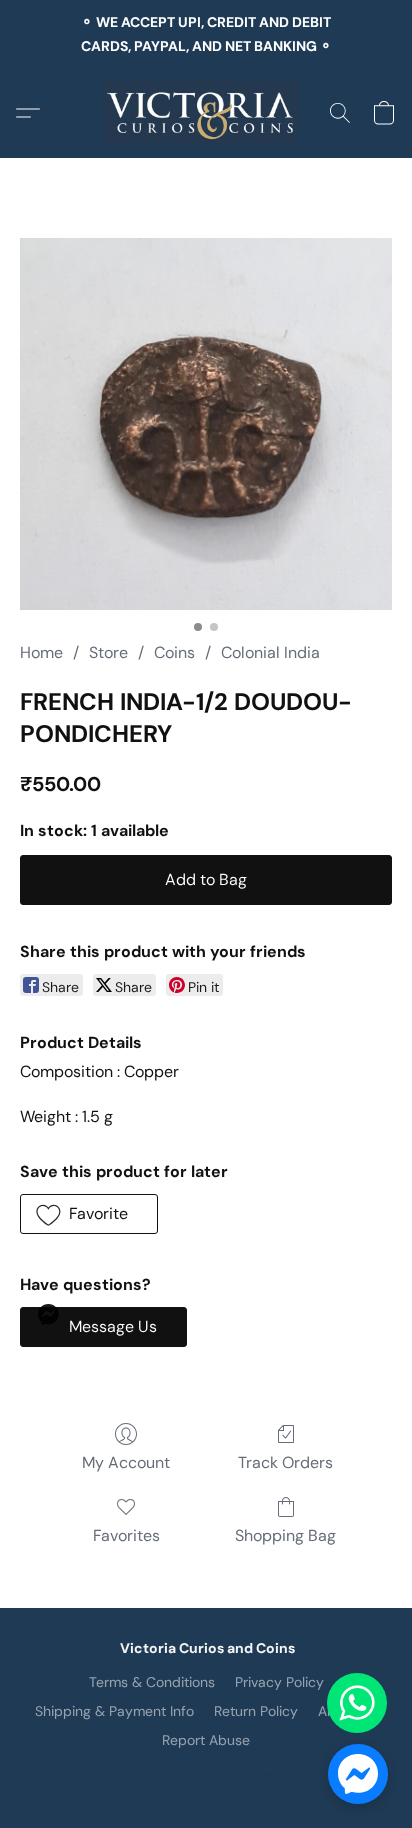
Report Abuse (206, 1740)
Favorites (126, 1535)
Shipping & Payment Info (114, 1711)
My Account (126, 1462)
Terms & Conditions (152, 1682)
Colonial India (270, 652)
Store (108, 652)
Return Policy (256, 1711)
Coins (174, 652)
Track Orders (285, 1462)
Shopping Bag (285, 1535)
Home (41, 652)
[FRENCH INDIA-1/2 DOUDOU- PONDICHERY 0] (206, 424)
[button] (206, 113)
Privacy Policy (279, 1682)
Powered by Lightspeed (206, 1774)
